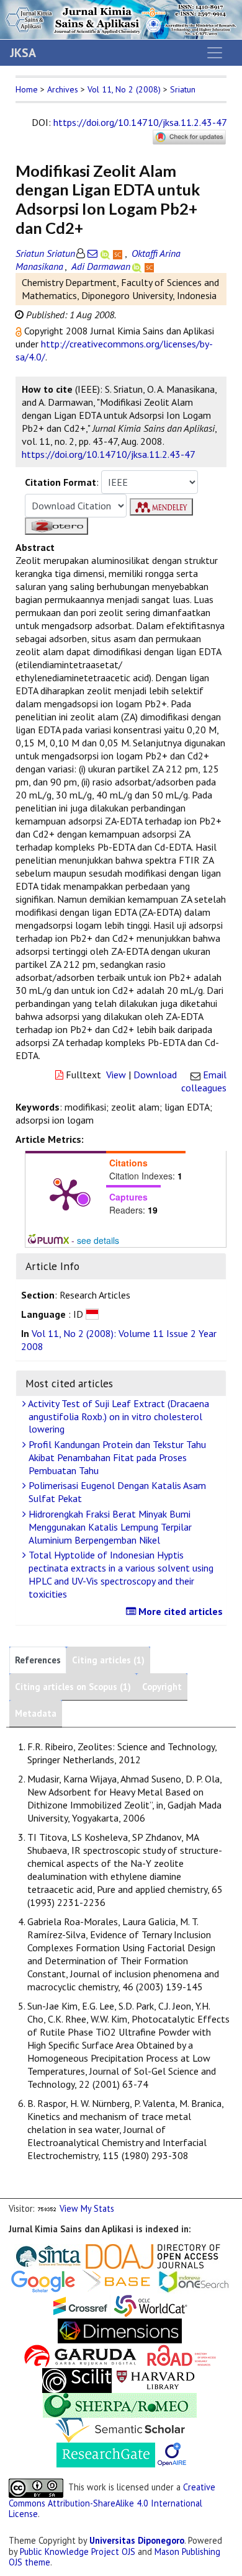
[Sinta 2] (84, 2256)
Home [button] (27, 89)
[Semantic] (120, 2429)
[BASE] (118, 2280)
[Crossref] (81, 2305)
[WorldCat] (151, 2305)
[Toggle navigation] (215, 53)
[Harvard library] (156, 2380)
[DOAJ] (153, 2256)
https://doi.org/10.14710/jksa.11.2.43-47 (140, 122)
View (116, 1075)
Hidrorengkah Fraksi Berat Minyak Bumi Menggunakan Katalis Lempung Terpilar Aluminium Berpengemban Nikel (109, 1527)
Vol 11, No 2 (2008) (124, 89)
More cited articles (179, 1611)
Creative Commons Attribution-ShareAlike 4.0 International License (112, 2500)
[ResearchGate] (106, 2454)
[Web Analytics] (47, 2208)
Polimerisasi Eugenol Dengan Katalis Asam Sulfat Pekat (116, 1492)
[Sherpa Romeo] (120, 2404)
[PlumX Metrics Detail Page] (66, 1194)
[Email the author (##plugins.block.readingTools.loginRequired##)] (92, 253)
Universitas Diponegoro (137, 2540)
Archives (63, 89)
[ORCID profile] (106, 253)
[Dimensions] (120, 2330)
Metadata (36, 1713)
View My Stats (87, 2208)
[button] (20, 331)
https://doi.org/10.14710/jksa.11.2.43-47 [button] (109, 454)
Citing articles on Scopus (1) (73, 1687)
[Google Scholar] (43, 2280)
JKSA (23, 53)
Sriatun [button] (183, 89)
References (38, 1660)
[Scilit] (77, 2380)
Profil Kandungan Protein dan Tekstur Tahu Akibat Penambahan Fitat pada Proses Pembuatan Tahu (116, 1457)
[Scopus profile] (119, 253)
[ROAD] (182, 2355)
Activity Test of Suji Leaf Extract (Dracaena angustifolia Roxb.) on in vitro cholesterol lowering (118, 1416)
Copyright (162, 1687)
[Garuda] (79, 2355)
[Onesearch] (194, 2280)
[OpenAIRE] (172, 2454)
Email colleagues (204, 1081)
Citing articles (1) (108, 1660)
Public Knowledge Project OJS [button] (78, 2551)
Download (155, 1075)
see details (98, 1240)
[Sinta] (49, 2256)
